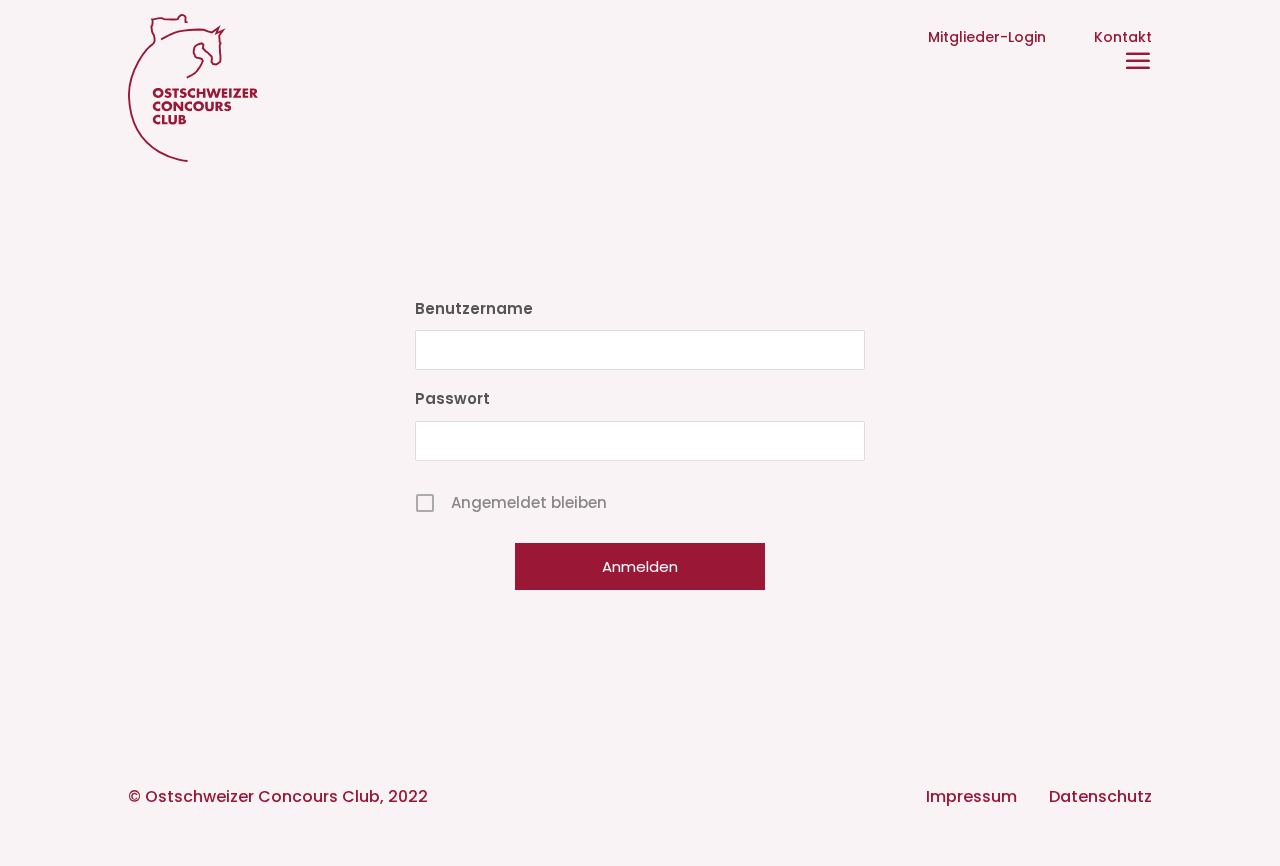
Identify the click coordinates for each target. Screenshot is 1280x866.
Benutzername (474, 308)
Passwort (452, 398)
